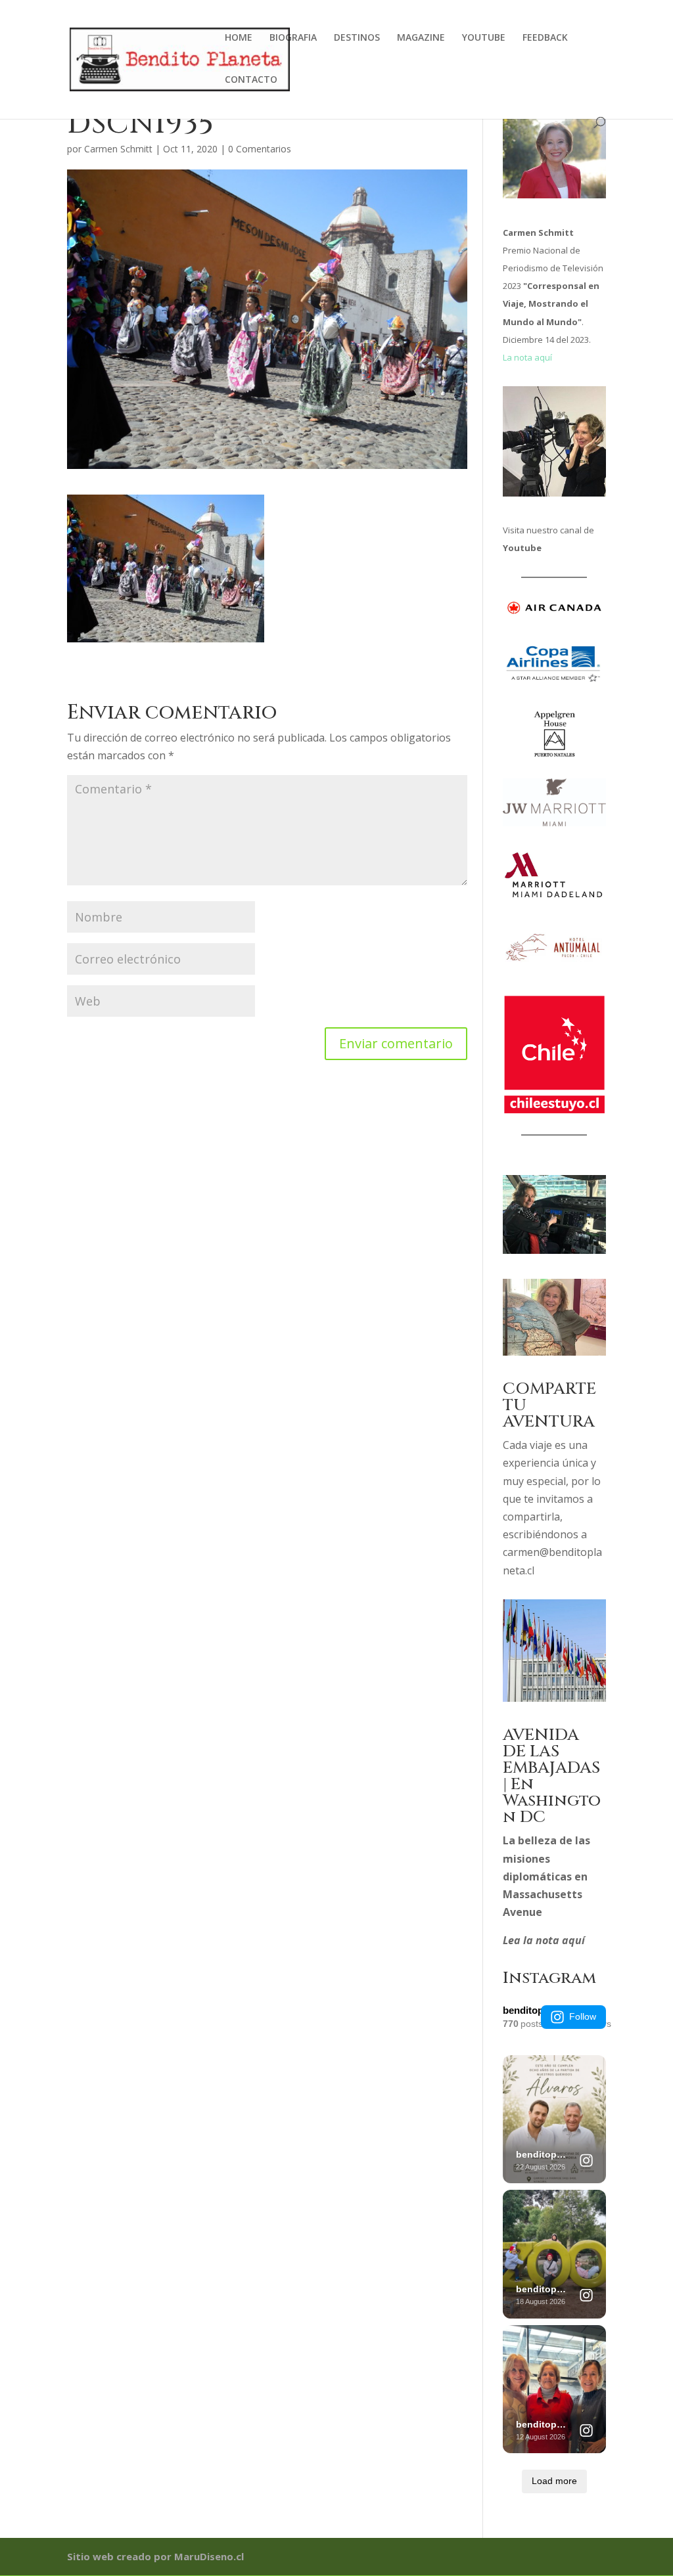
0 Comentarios (260, 149)
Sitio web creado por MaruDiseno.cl (155, 2556)
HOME (239, 38)
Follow (583, 2016)
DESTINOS (357, 38)
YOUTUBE (484, 38)
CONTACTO (251, 80)
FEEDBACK (545, 38)
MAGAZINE (421, 38)
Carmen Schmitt (118, 149)
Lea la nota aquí (544, 1940)
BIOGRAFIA (293, 38)
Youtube (522, 548)
